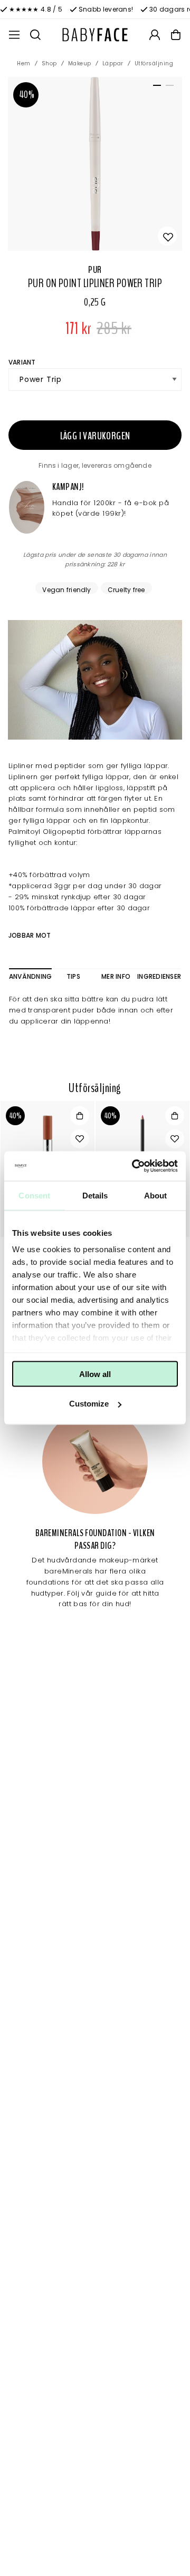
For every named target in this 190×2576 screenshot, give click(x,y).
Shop (49, 63)
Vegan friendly (66, 589)
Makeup (80, 63)
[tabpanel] (95, 164)
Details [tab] (95, 1195)
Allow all (95, 1374)
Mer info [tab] (116, 976)
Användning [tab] (30, 976)
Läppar (113, 63)
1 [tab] (155, 87)
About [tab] (156, 1195)
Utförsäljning (154, 63)
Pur (95, 270)
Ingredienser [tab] (159, 976)
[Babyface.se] (95, 35)
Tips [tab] (73, 976)
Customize (89, 1404)
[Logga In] (155, 35)
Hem (24, 63)
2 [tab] (168, 87)
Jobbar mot (30, 935)
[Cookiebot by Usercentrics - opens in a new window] (134, 1166)
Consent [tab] (34, 1195)
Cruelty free (126, 589)
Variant (22, 362)
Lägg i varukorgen (95, 436)
